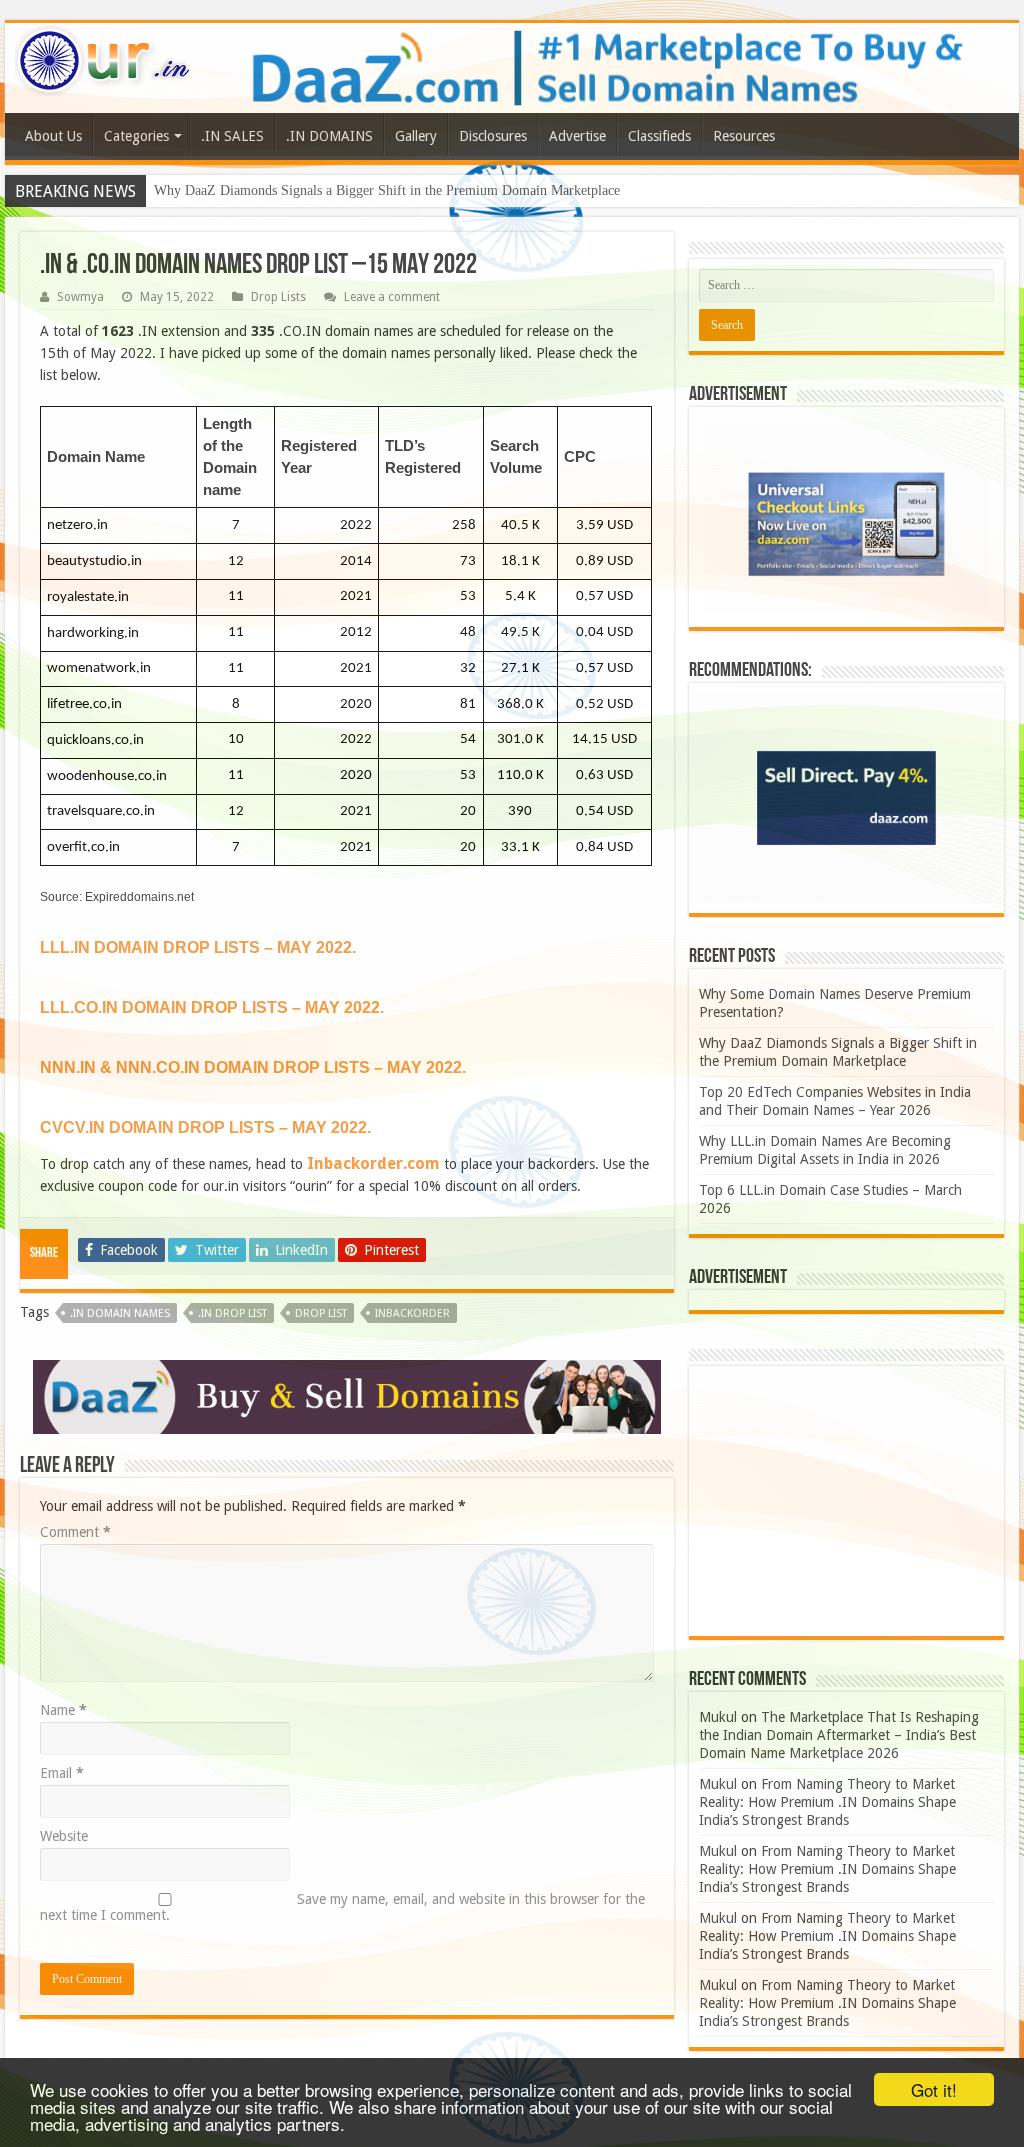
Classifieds (659, 136)
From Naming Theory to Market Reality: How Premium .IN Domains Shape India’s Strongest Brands (827, 1802)
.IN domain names (120, 1313)
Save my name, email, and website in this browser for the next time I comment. (342, 1907)
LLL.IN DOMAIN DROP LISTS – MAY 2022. (198, 947)
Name (63, 1710)
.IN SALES (232, 136)
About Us (53, 136)
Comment (75, 1532)
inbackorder (412, 1313)
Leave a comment (392, 297)
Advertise (577, 136)
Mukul (718, 1717)
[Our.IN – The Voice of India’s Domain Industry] (104, 57)
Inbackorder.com (373, 1163)
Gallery (416, 136)
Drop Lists (278, 297)
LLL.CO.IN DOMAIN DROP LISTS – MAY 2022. (212, 1007)
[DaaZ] (347, 1396)
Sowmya (80, 297)
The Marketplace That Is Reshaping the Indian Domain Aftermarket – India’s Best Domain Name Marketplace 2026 (839, 1735)
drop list (321, 1313)
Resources (744, 136)
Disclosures (493, 136)
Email (62, 1773)
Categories (136, 136)
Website (64, 1836)
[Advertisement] (846, 1501)
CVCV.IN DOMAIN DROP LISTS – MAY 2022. (205, 1127)
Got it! (934, 2089)
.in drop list (232, 1313)
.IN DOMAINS (329, 136)
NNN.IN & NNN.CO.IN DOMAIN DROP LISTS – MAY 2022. (253, 1067)
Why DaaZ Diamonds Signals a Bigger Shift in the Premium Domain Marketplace (387, 190)
